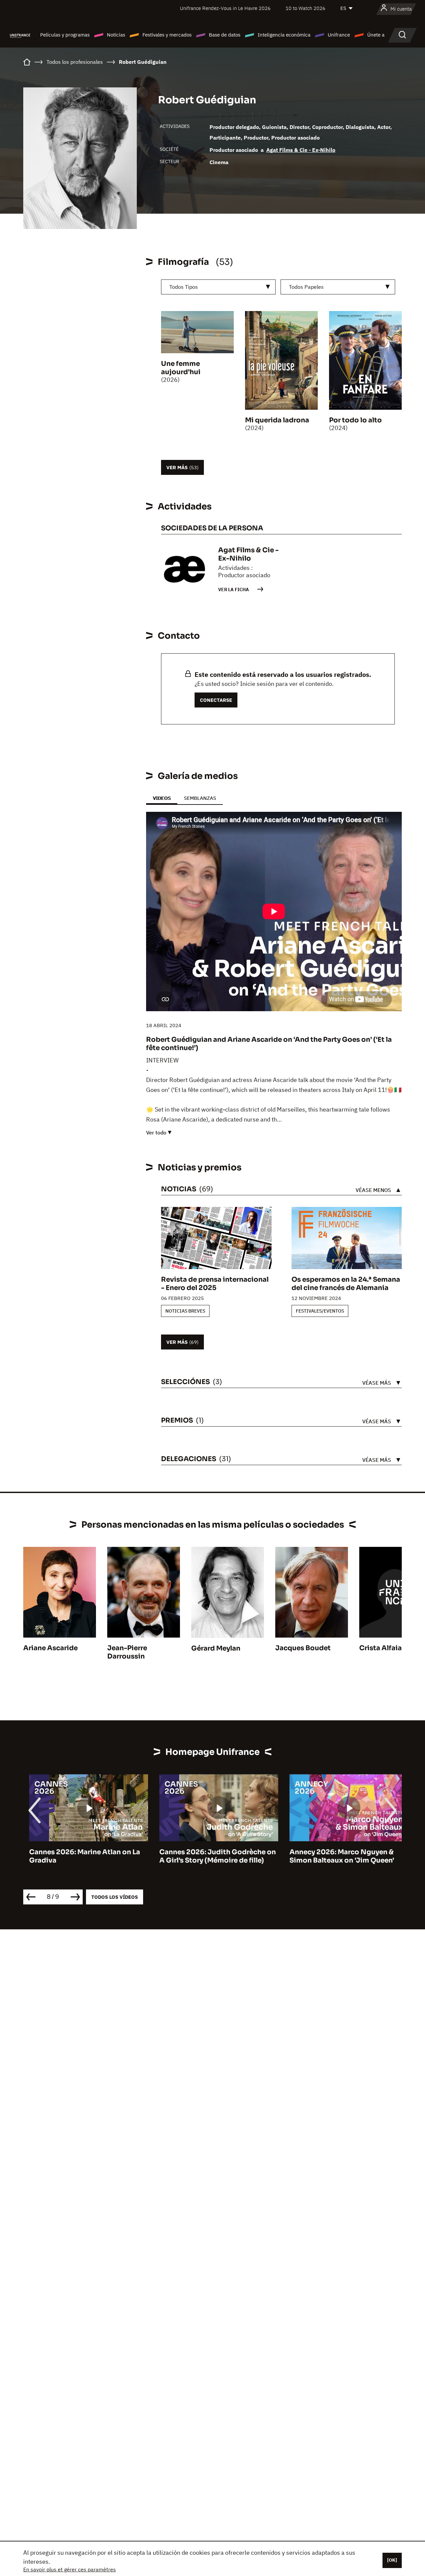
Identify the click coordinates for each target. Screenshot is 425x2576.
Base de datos (225, 35)
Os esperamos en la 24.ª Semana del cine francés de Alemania (346, 1284)
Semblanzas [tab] (200, 798)
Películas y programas (65, 35)
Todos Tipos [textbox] (184, 287)
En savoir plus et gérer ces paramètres (70, 2569)
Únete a (376, 35)
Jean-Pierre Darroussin (127, 1652)
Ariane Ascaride (50, 1648)
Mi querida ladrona (277, 420)
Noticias (116, 35)
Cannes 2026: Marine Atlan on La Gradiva (79, 1856)
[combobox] (218, 287)
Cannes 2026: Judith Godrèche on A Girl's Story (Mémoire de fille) (212, 1856)
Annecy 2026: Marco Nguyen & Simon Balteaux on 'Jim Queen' (336, 1856)
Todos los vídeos (115, 1897)
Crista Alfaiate (384, 1648)
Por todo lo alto (355, 420)
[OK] (392, 2560)
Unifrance (339, 35)
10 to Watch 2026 (305, 8)
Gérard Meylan (216, 1648)
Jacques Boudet (303, 1648)
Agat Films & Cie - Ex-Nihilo (301, 150)
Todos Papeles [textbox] (306, 287)
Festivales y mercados (167, 35)
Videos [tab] (162, 798)
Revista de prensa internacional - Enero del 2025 (215, 1284)
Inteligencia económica (284, 35)
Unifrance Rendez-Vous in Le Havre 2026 (225, 8)
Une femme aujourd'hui (181, 368)
